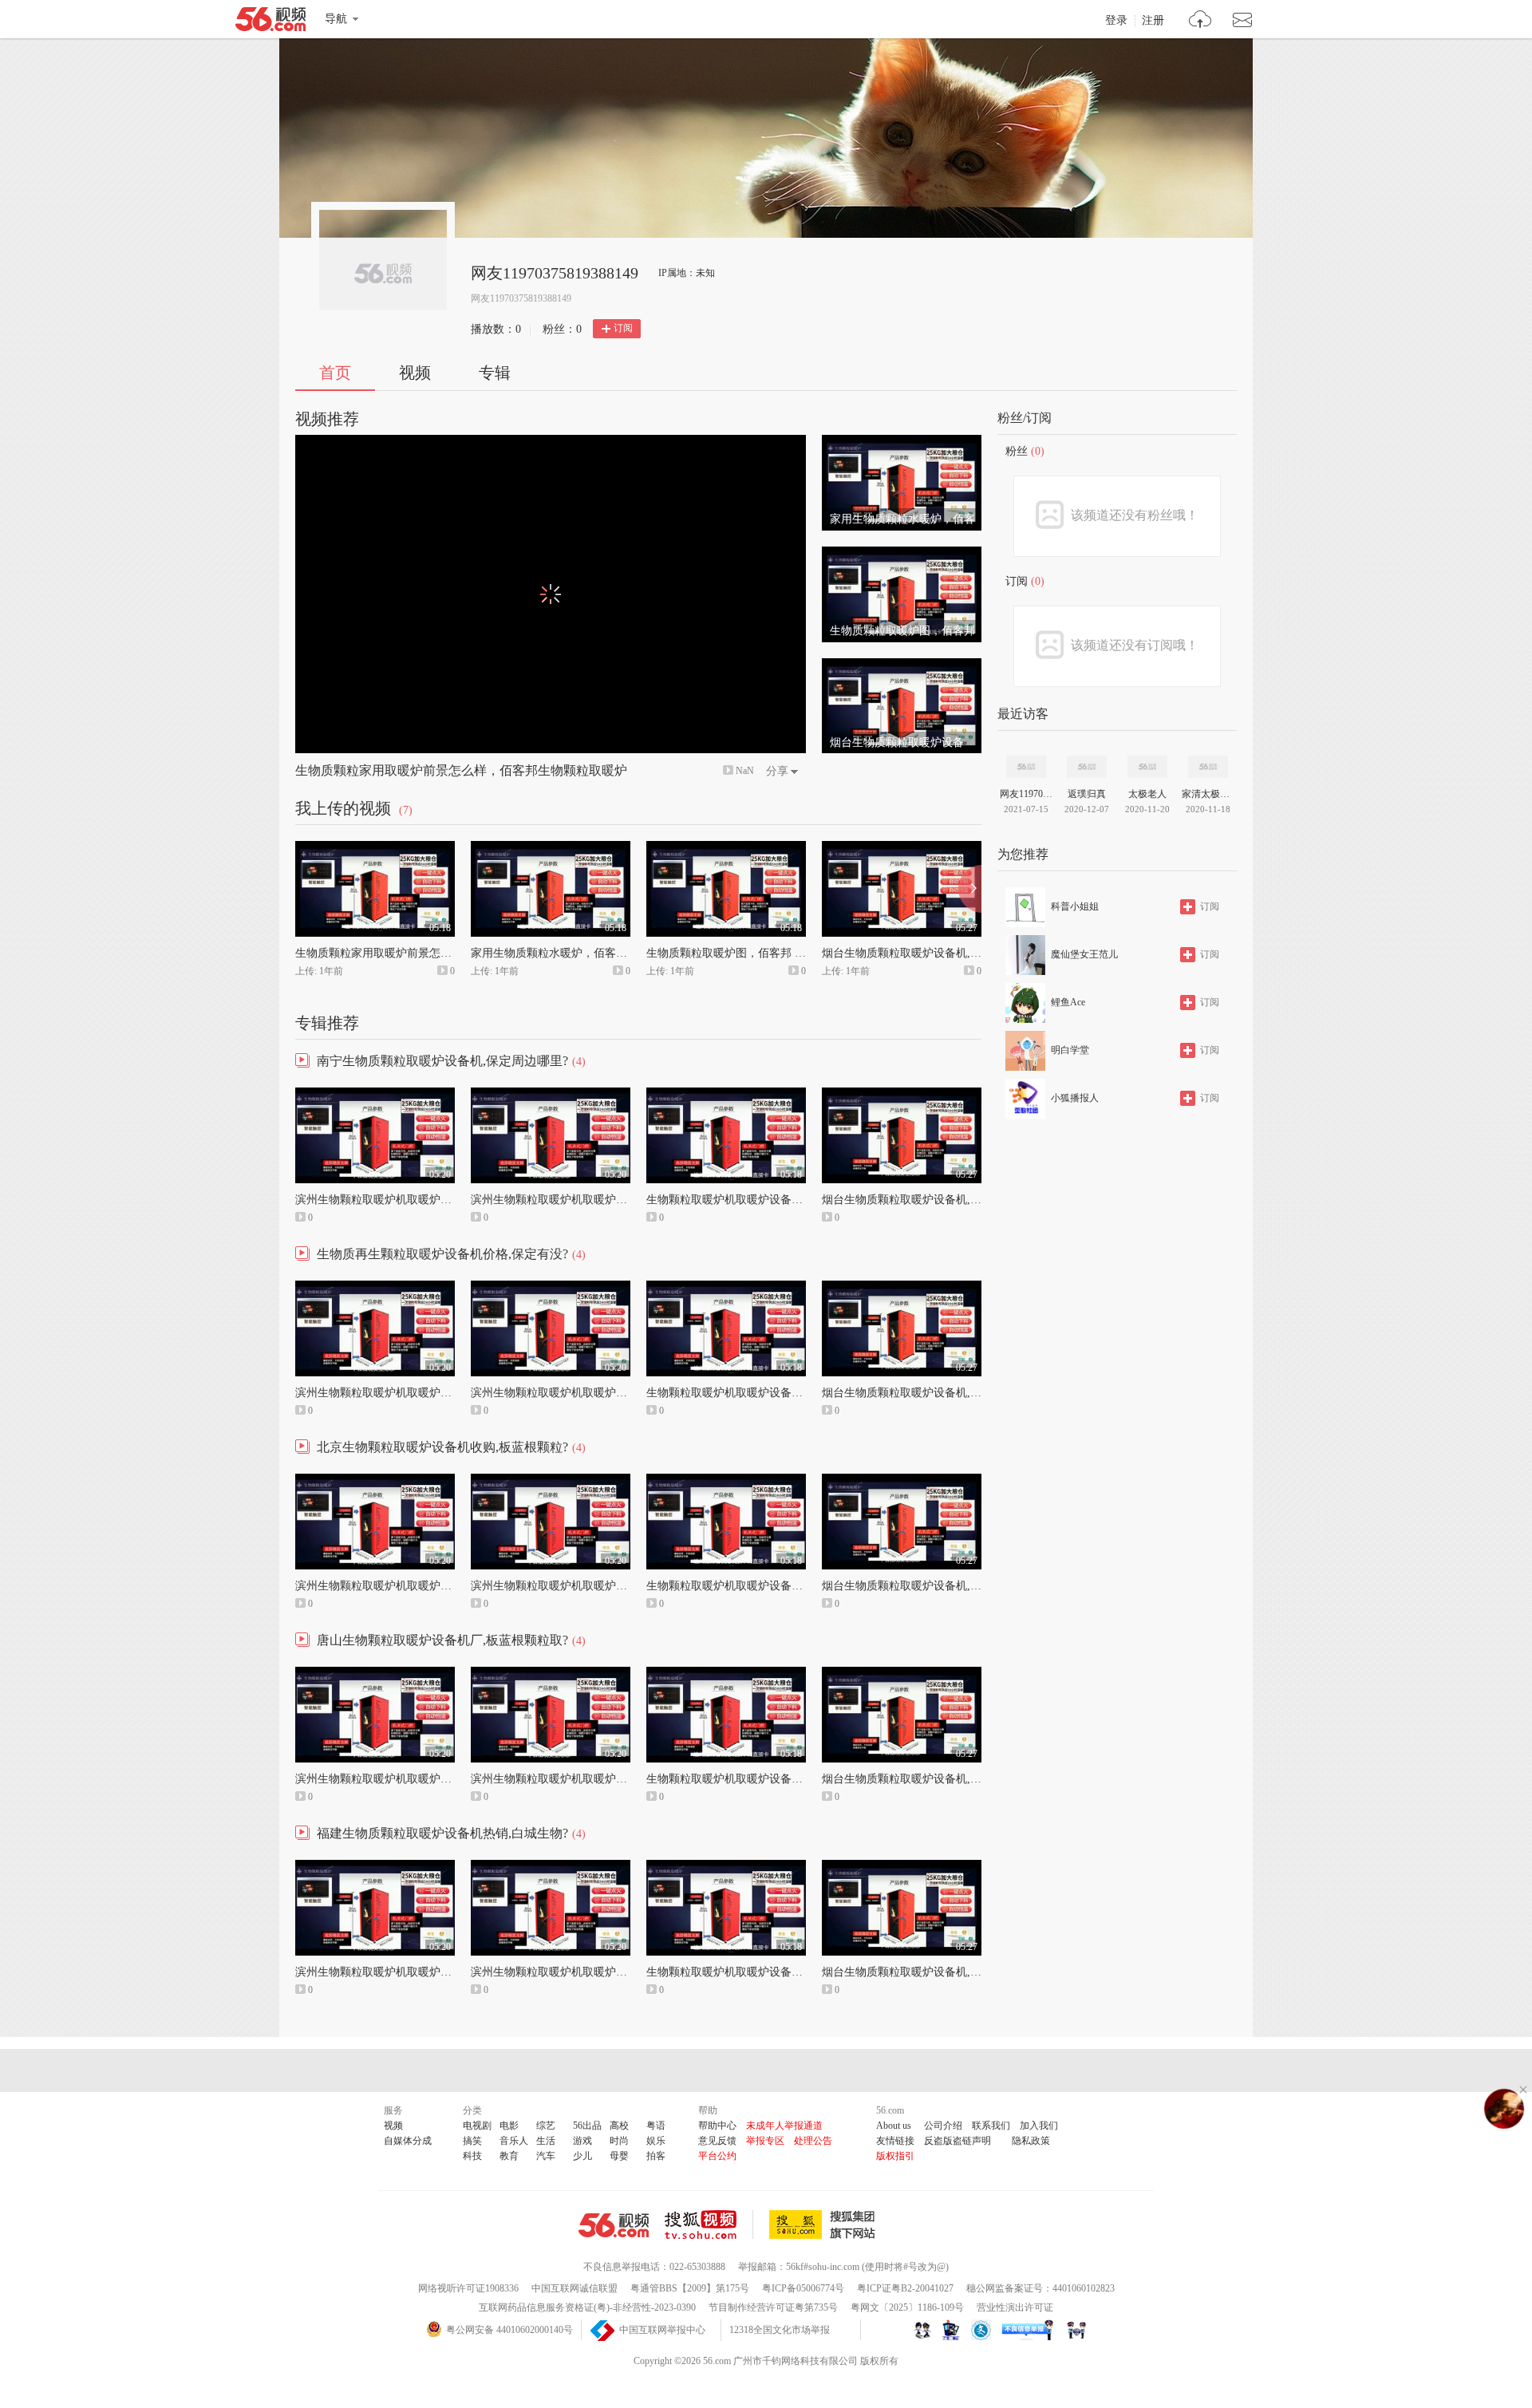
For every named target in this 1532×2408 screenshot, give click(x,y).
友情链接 (895, 2141)
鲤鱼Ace (1068, 1002)
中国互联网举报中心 (662, 2330)
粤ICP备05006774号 (803, 2288)
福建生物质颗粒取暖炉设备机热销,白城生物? (442, 1833)
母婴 (619, 2156)
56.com (270, 22)
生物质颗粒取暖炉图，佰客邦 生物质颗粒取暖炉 (765, 953)
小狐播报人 (1075, 1098)
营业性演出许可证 (1015, 2307)
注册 (1153, 21)
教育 (509, 2156)
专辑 (495, 373)
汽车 (546, 2156)
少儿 (582, 2156)
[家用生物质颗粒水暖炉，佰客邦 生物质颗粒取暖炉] (902, 442)
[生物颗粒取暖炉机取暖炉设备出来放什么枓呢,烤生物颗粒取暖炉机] (726, 1095)
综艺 (546, 2126)
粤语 (656, 2126)
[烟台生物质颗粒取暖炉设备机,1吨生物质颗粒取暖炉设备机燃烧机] (902, 665)
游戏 (582, 2141)
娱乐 (656, 2141)
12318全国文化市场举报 (780, 2330)
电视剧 (477, 2126)
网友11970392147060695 (1026, 794)
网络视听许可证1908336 (468, 2288)
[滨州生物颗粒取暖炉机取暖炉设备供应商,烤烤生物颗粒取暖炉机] (551, 1095)
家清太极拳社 (1208, 794)
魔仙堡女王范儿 (1084, 954)
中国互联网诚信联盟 (574, 2288)
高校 (619, 2126)
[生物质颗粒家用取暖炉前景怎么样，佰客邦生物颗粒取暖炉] (375, 848)
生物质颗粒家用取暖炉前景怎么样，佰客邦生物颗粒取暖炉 (461, 770)
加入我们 (1039, 2126)
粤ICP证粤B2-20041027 (905, 2288)
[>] (1200, 21)
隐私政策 (1031, 2141)
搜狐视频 (709, 2224)
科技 (472, 2156)
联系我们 (991, 2126)
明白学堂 (1070, 1050)
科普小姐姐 (1075, 906)
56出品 (587, 2126)
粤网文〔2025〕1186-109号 (907, 2307)
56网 (614, 2225)
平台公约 (717, 2156)
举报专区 (765, 2141)
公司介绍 (943, 2126)
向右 (970, 889)
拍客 (656, 2156)
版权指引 (895, 2156)
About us (894, 2126)
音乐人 (514, 2141)
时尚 (619, 2141)
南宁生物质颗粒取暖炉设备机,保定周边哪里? (442, 1061)
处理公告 (813, 2141)
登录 (1116, 21)
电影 (509, 2126)
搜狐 (825, 2224)
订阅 (623, 328)
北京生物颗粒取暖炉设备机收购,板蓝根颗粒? (442, 1447)
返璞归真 (1087, 794)
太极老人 (1147, 794)
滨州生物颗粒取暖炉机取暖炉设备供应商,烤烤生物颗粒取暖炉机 (629, 1200)
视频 (415, 373)
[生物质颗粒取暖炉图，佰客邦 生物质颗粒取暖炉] (902, 554)
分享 (777, 771)
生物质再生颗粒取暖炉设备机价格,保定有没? (442, 1254)
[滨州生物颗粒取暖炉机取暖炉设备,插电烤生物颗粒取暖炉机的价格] (375, 1095)
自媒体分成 (408, 2141)
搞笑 (472, 2141)
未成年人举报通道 (784, 2126)
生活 (546, 2141)
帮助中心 (717, 2126)
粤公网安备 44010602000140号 (509, 2330)
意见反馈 (717, 2141)
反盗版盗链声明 (958, 2141)
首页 (335, 373)
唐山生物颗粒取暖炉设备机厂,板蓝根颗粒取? (442, 1640)
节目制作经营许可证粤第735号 (773, 2307)
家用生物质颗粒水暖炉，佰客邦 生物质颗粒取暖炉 (595, 953)
